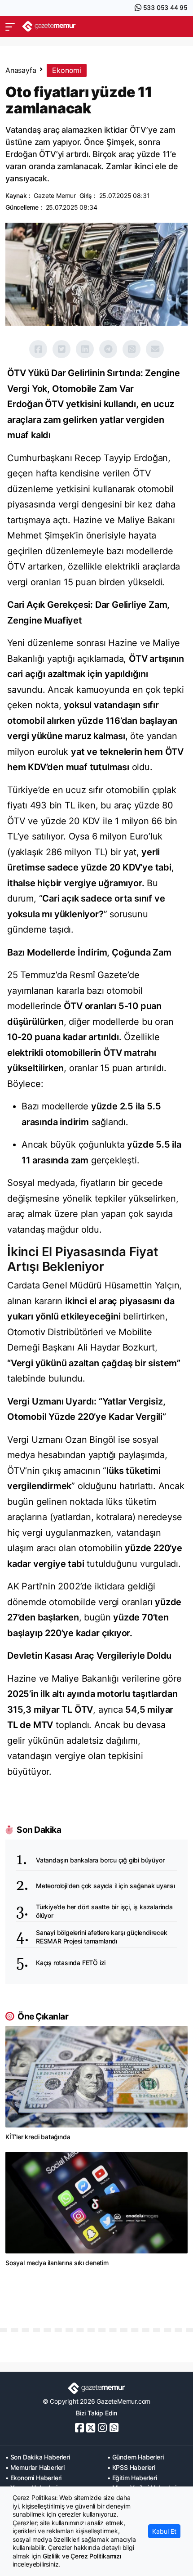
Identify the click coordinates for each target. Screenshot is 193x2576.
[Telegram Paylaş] (108, 349)
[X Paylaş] (61, 349)
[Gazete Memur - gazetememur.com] (49, 26)
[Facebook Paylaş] (38, 349)
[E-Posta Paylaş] (155, 349)
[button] (10, 27)
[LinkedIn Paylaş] (85, 349)
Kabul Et (164, 2531)
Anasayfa (21, 70)
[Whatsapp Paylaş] (132, 349)
